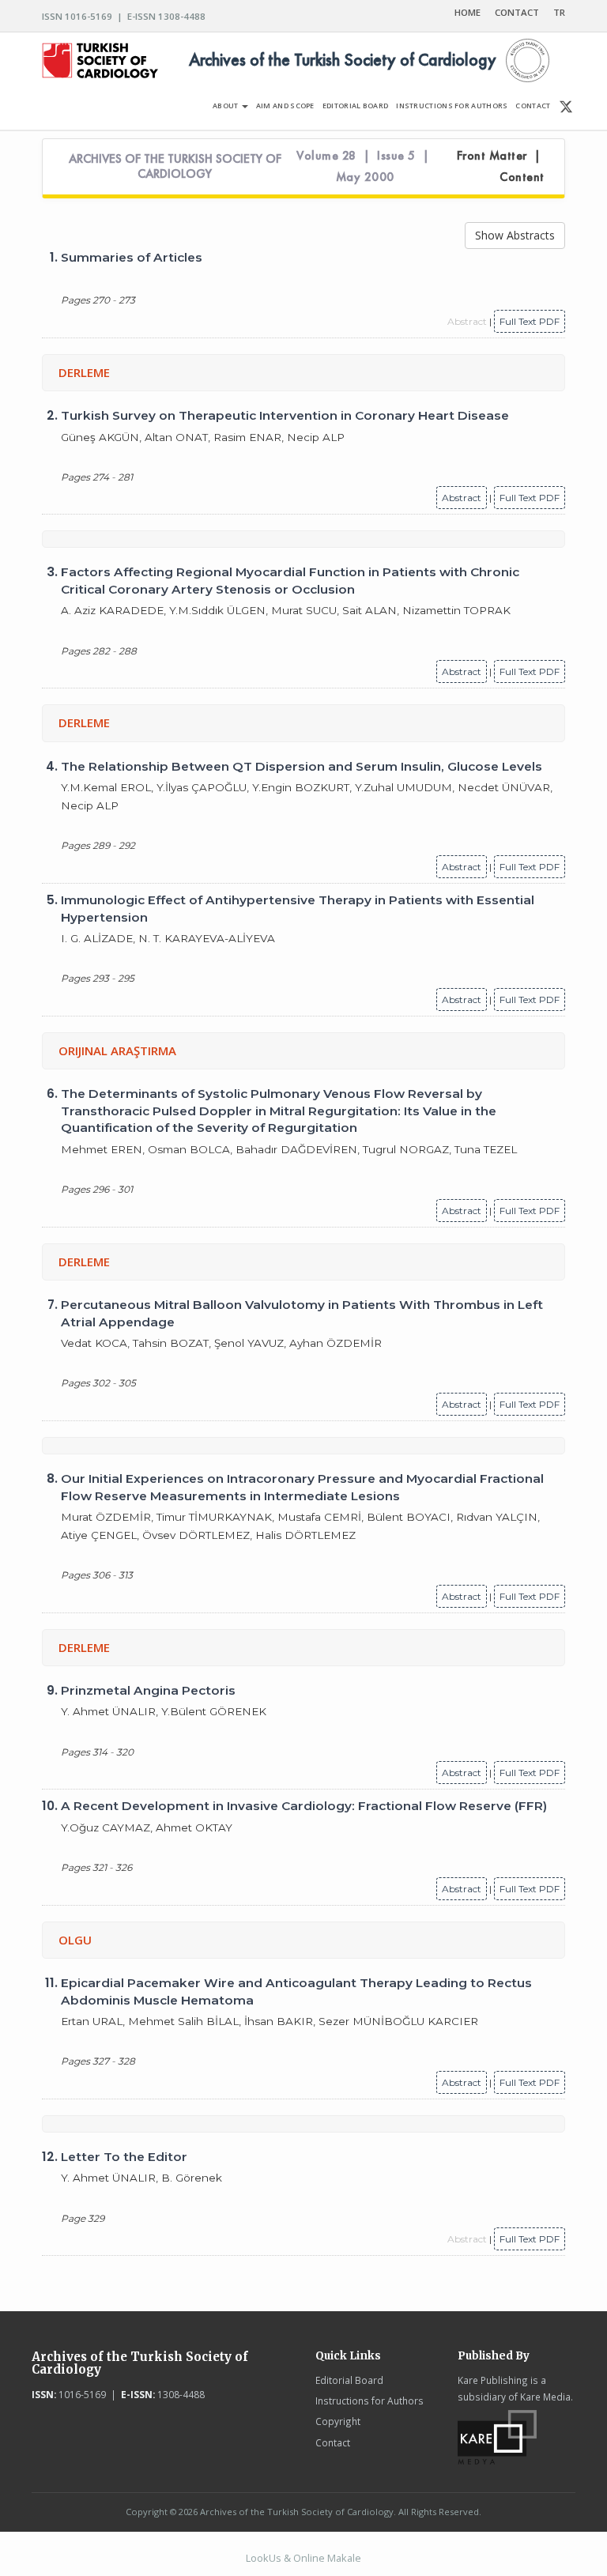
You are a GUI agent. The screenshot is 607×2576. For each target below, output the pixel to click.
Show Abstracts (515, 235)
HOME (468, 12)
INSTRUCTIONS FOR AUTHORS (452, 106)
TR (559, 12)
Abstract (462, 498)
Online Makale (327, 2558)
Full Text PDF (530, 321)
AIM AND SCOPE (285, 106)
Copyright (338, 2421)
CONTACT (517, 12)
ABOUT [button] (226, 106)
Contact (333, 2442)
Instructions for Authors (369, 2401)
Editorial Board (349, 2380)
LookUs (264, 2558)
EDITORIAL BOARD (356, 106)
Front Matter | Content (500, 166)
